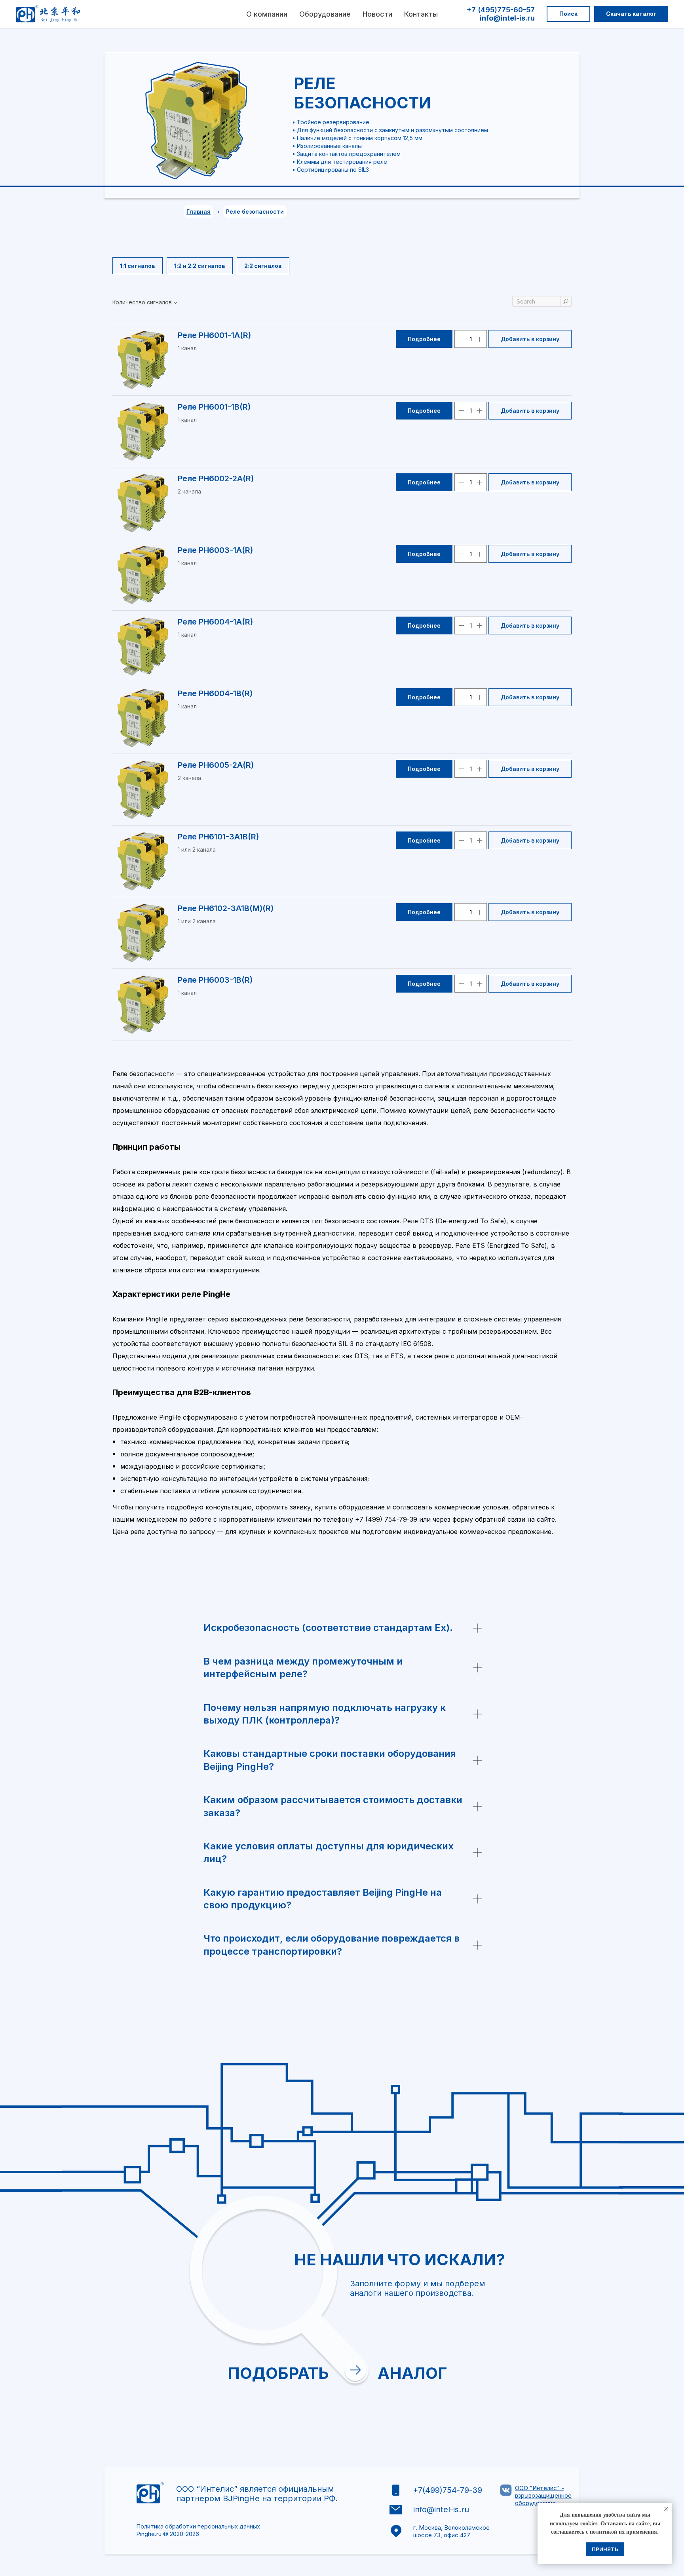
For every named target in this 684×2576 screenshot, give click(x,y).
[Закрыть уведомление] (666, 2509)
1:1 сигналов (138, 266)
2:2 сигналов (263, 266)
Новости (377, 14)
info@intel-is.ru (507, 18)
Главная (199, 212)
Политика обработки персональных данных (198, 2526)
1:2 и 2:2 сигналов (200, 266)
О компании (267, 14)
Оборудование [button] (325, 14)
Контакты (421, 14)
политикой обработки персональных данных (455, 2380)
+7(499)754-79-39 (447, 2490)
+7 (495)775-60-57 (501, 10)
